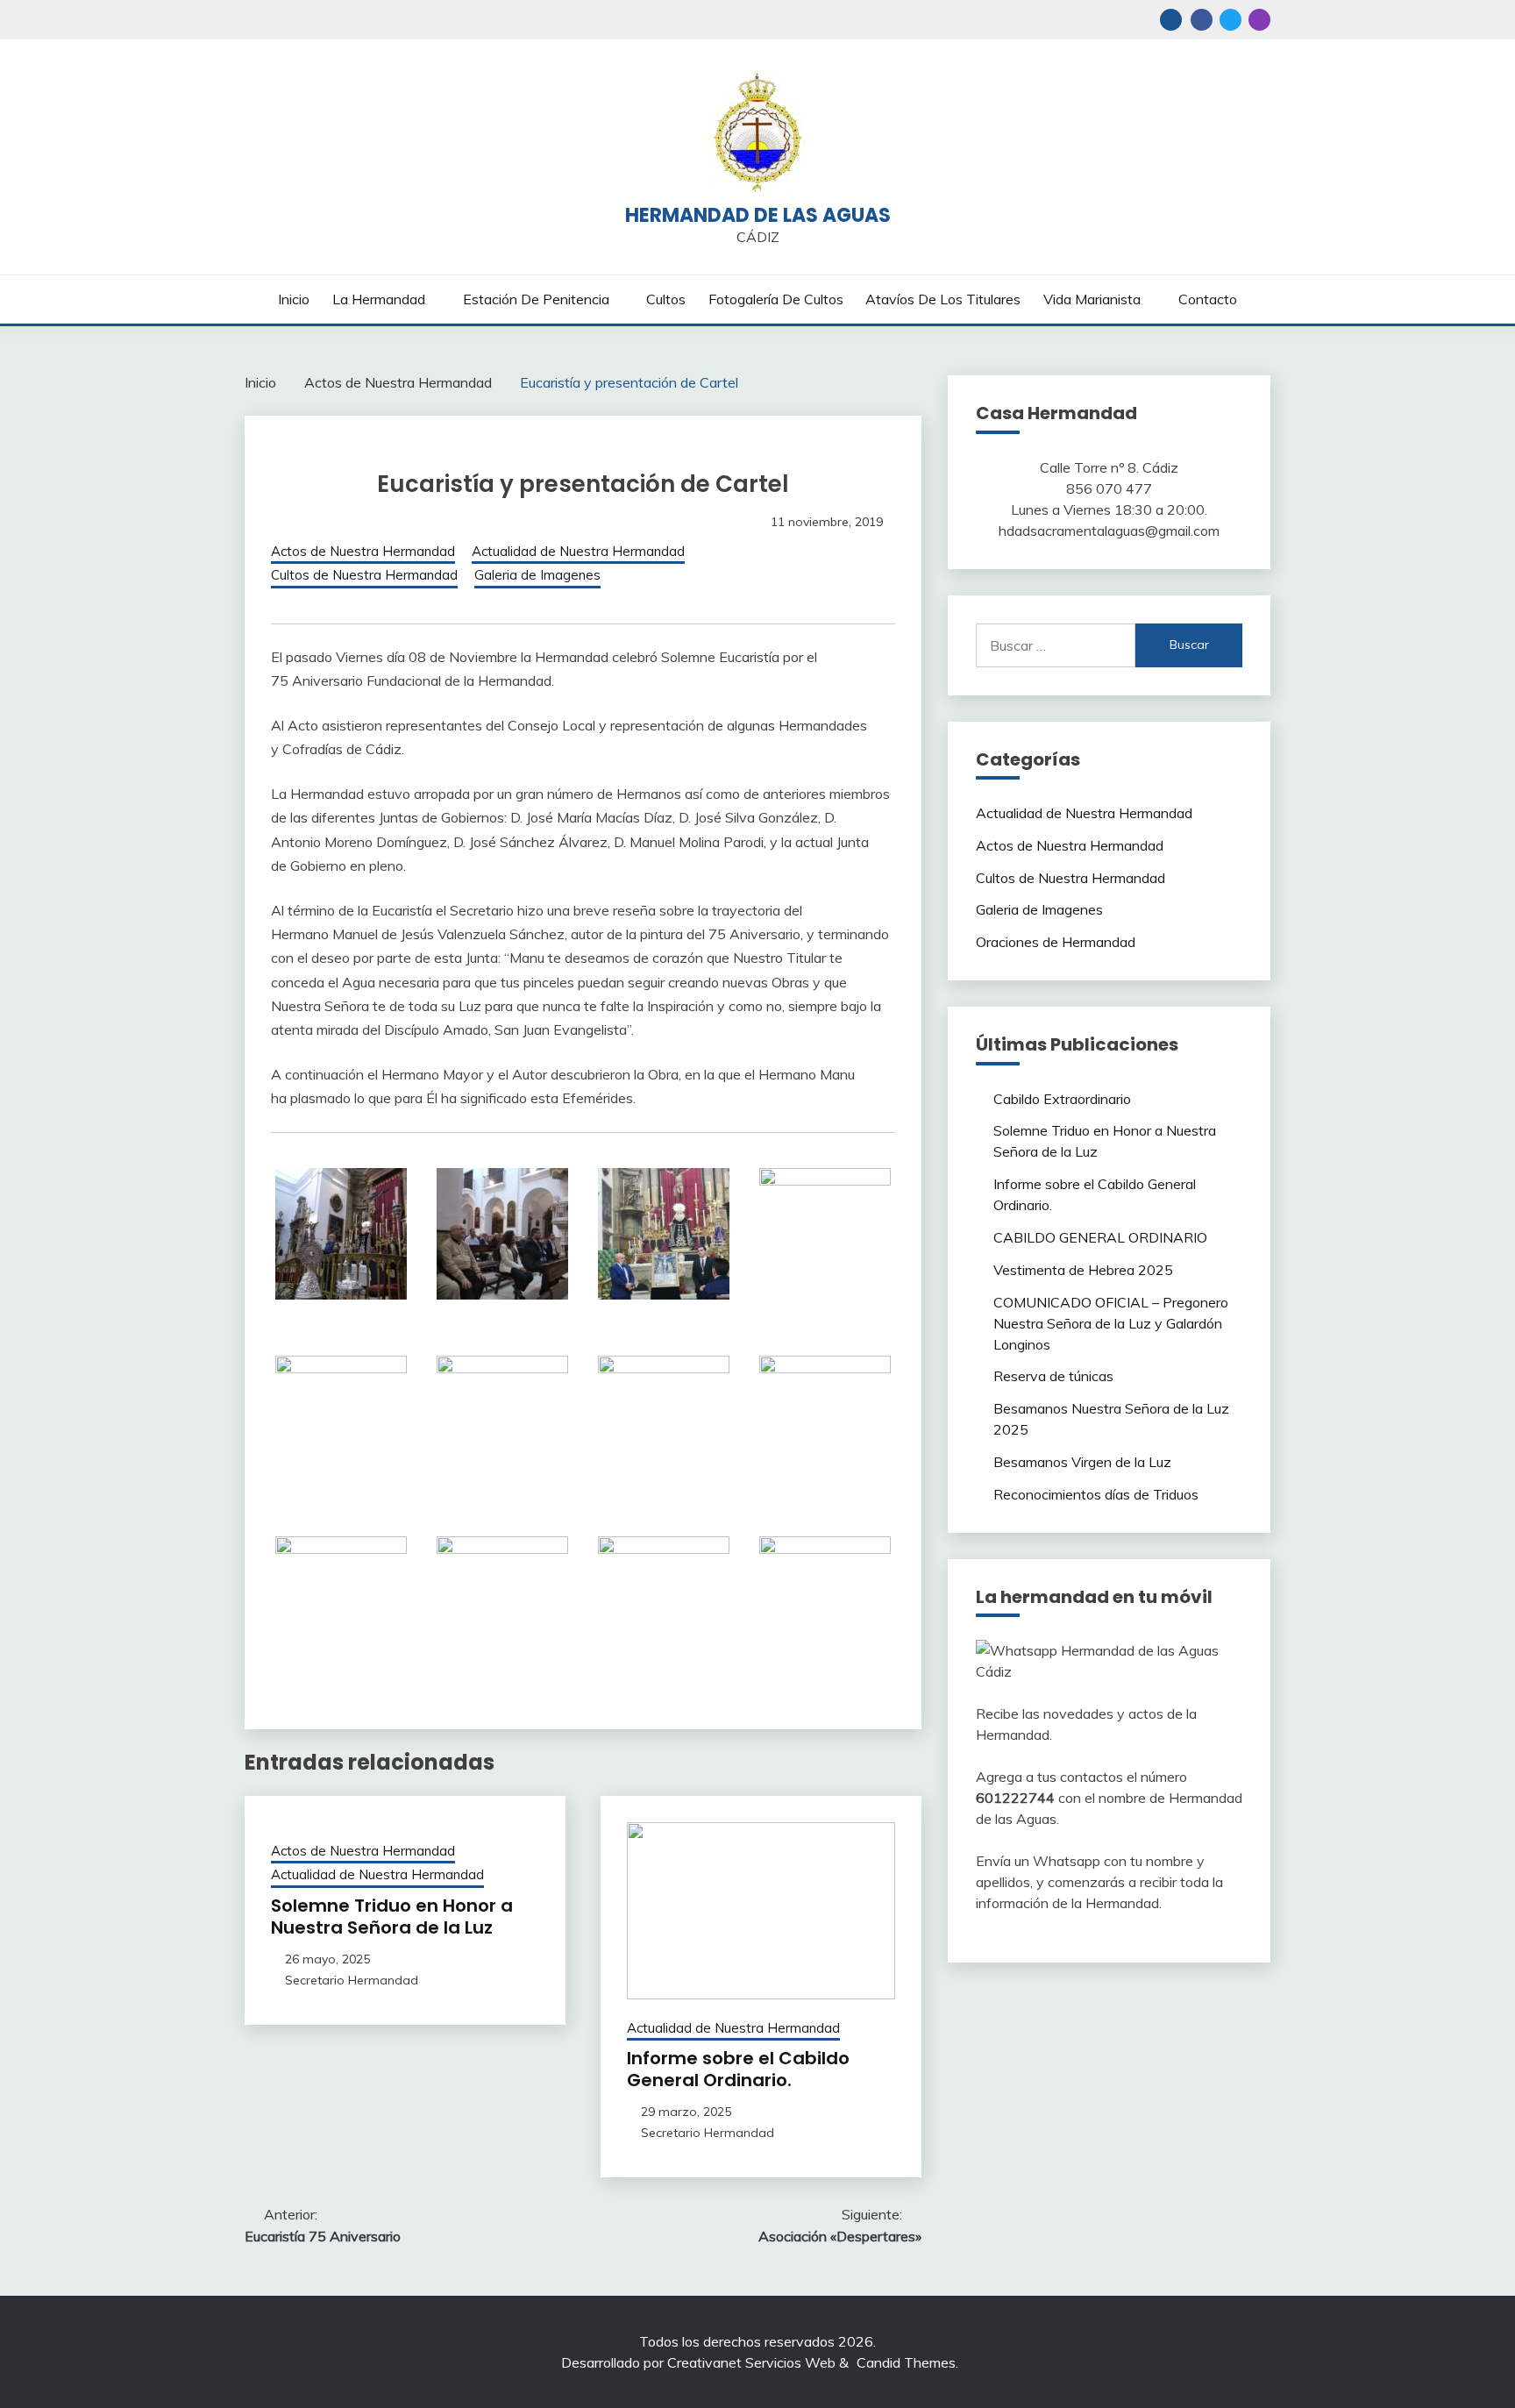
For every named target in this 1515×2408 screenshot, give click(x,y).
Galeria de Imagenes (537, 575)
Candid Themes (906, 2362)
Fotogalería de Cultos (776, 299)
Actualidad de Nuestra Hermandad (578, 551)
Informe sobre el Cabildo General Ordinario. (738, 2069)
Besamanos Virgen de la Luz (1082, 1462)
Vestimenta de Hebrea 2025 (1083, 1270)
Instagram (1259, 20)
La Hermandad (379, 299)
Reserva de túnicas (1053, 1376)
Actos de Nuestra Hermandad (363, 551)
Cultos (666, 299)
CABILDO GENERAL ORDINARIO (1100, 1237)
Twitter (1230, 20)
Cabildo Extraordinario (1062, 1099)
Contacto (1208, 299)
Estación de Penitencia (536, 299)
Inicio (294, 299)
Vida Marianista (1092, 299)
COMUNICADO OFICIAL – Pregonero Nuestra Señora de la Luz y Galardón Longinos (1111, 1323)
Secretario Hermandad (352, 1980)
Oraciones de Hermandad (1056, 942)
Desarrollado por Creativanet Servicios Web (698, 2362)
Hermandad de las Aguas (758, 215)
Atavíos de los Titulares (943, 299)
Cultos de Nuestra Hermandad (364, 575)
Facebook (1202, 20)
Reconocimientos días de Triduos (1096, 1494)
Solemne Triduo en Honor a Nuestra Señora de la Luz (392, 1916)
